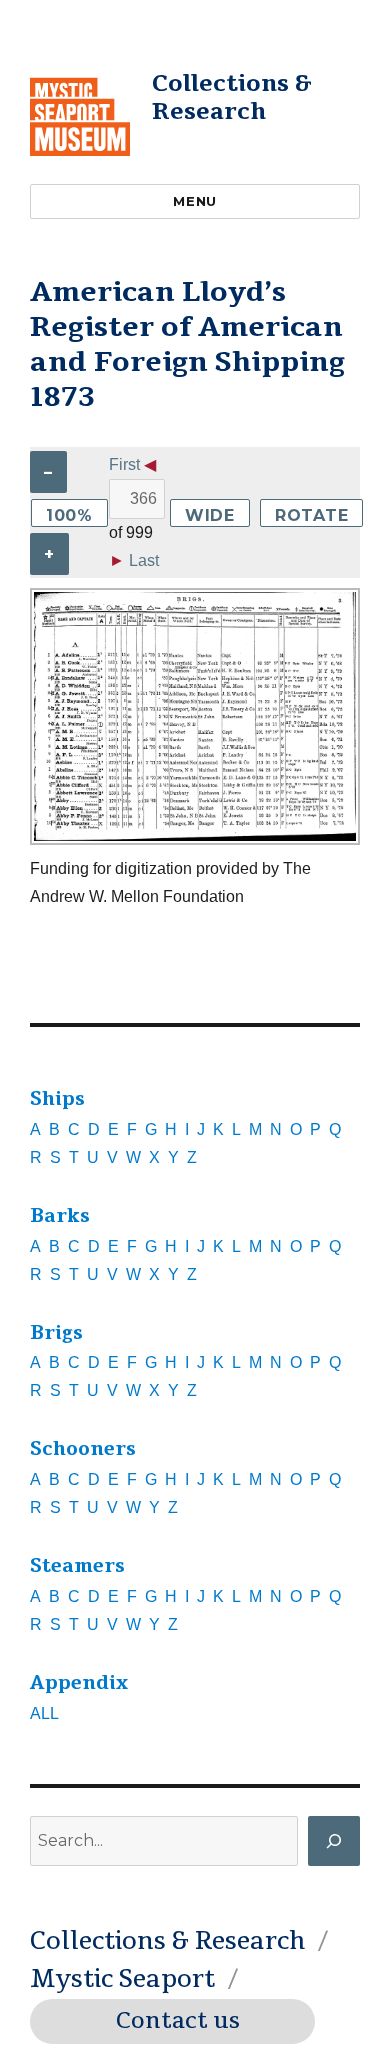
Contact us (178, 2021)
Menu (194, 201)
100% (69, 515)
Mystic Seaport (122, 1979)
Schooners (83, 1449)
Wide (210, 515)
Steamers (77, 1566)
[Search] (334, 1841)
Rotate (312, 515)
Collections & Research (232, 97)
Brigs (56, 1333)
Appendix (79, 1683)
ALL (44, 1713)
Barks (60, 1216)
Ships (57, 1099)
